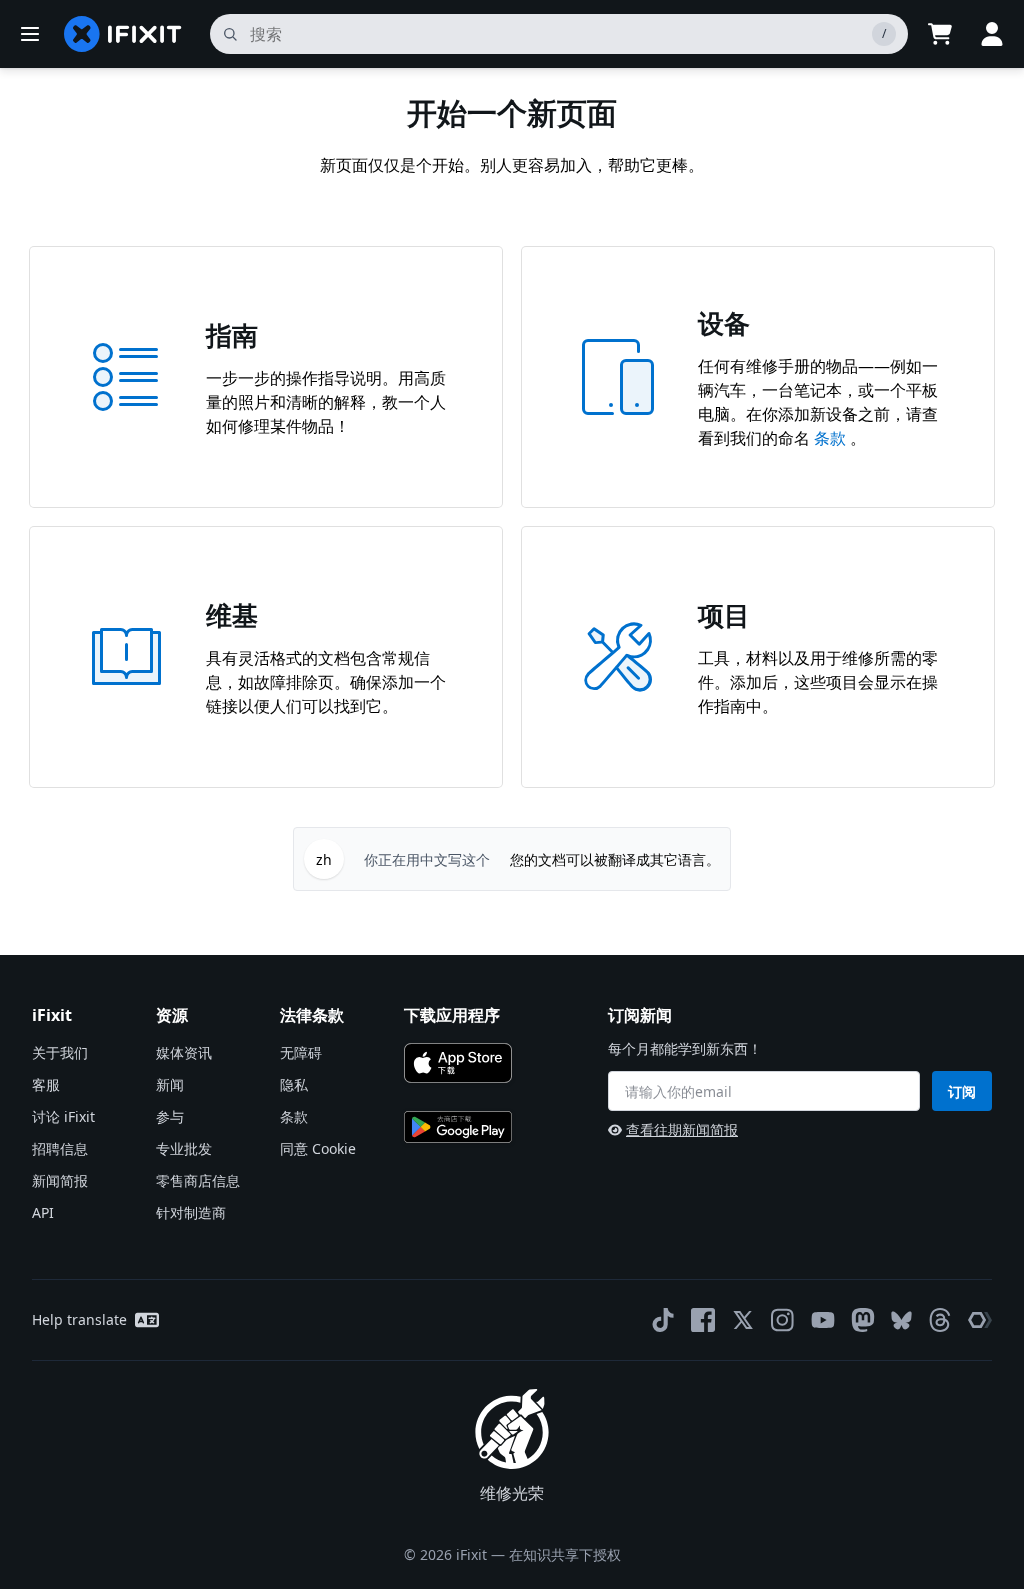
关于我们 (60, 1052)
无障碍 (301, 1052)
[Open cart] (940, 34)
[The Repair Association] (980, 1320)
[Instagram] (783, 1320)
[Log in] (992, 34)
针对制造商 (191, 1212)
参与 (170, 1116)
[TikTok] (663, 1320)
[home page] (123, 34)
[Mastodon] (863, 1320)
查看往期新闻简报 (682, 1129)
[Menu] (30, 34)
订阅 (962, 1091)
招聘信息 (60, 1148)
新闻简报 (60, 1180)
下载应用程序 (452, 1015)
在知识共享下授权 (565, 1554)
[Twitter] (743, 1320)
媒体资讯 (184, 1052)
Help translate (79, 1319)
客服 (46, 1084)
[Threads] (940, 1320)
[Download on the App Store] (458, 1063)
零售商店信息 (198, 1180)
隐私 (294, 1084)
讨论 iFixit (63, 1116)
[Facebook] (703, 1320)
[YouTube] (823, 1320)
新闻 (170, 1084)
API (43, 1212)
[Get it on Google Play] (458, 1127)
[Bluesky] (901, 1320)
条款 (832, 438)
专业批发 (184, 1148)
